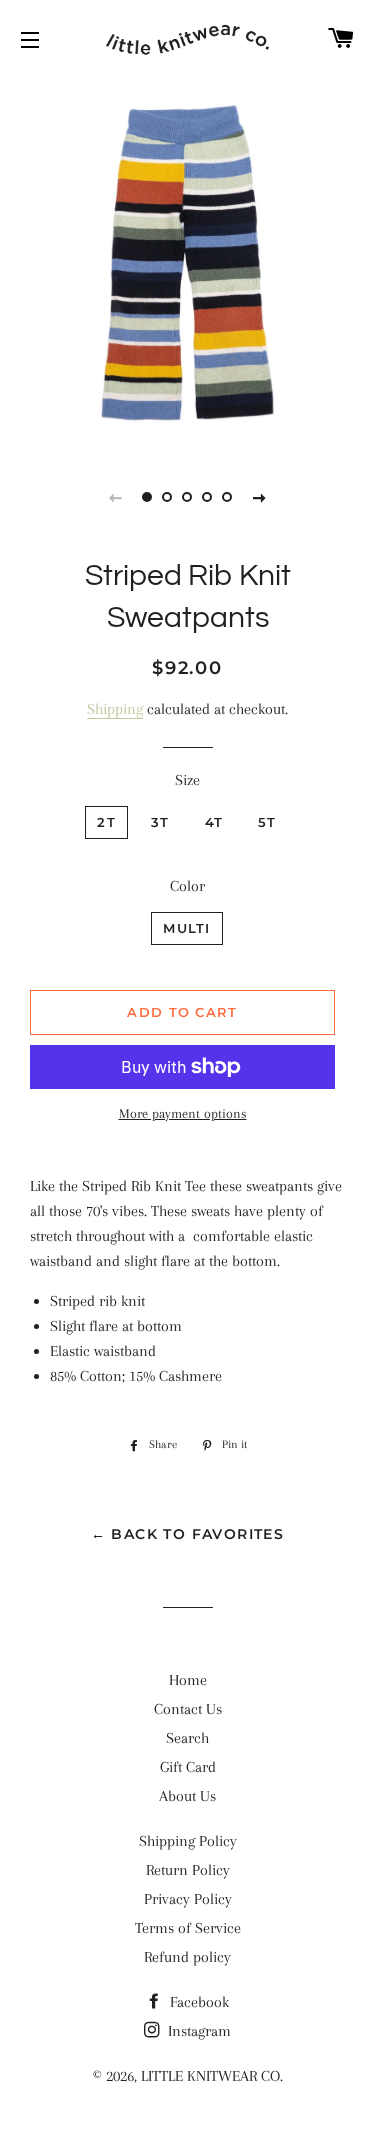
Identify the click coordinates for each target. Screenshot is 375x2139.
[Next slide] (260, 497)
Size (187, 780)
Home (188, 1680)
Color (187, 886)
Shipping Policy (188, 1841)
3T (160, 822)
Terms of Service (188, 1928)
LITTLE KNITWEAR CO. (212, 2076)
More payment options (183, 1113)
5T (267, 822)
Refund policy (187, 1957)
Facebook (197, 2002)
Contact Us (188, 1709)
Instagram (197, 2031)
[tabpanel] (187, 262)
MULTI (187, 928)
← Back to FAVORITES (188, 1534)
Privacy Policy (188, 1899)
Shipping (115, 709)
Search (187, 1738)
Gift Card (188, 1767)
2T (106, 822)
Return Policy (188, 1870)
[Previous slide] (116, 497)
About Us (187, 1796)
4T (214, 822)
